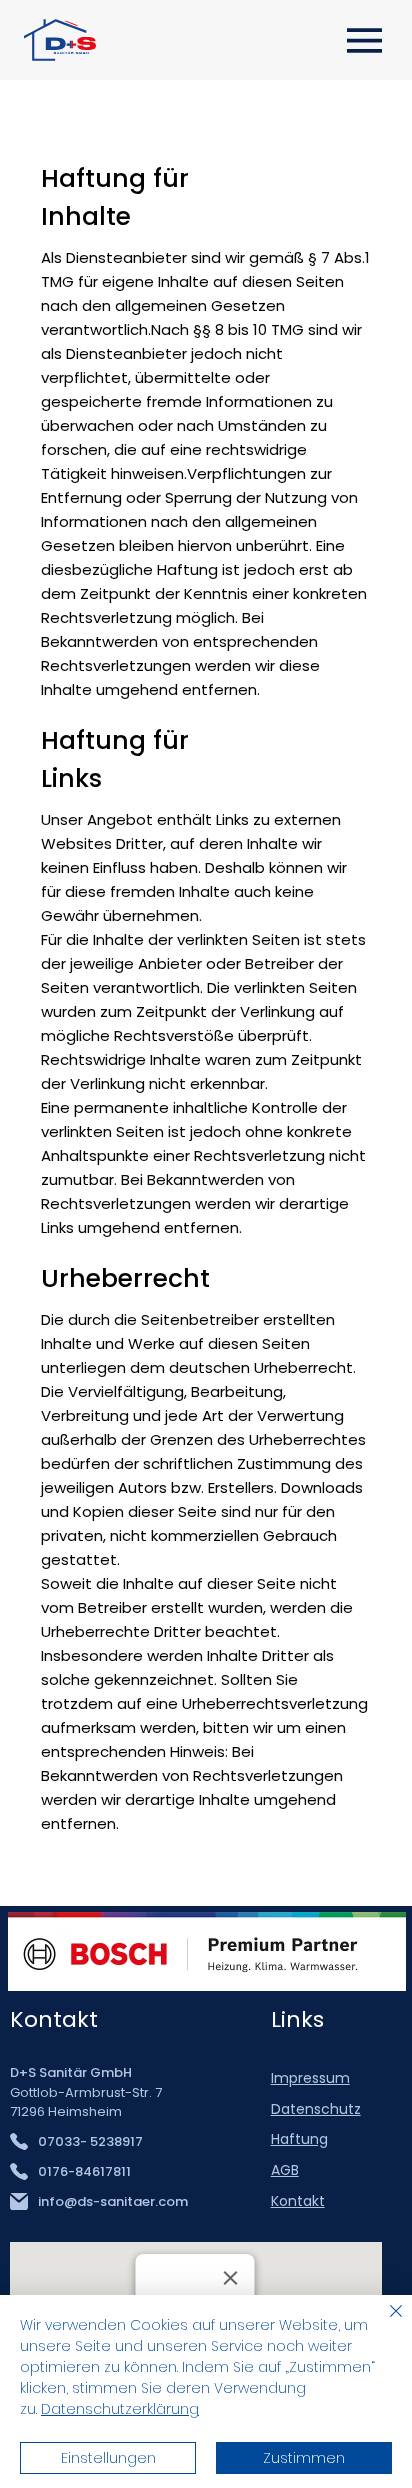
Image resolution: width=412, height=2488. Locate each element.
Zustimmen (304, 2458)
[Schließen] (384, 2323)
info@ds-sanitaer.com (113, 2201)
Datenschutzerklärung (120, 2409)
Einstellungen (108, 2458)
